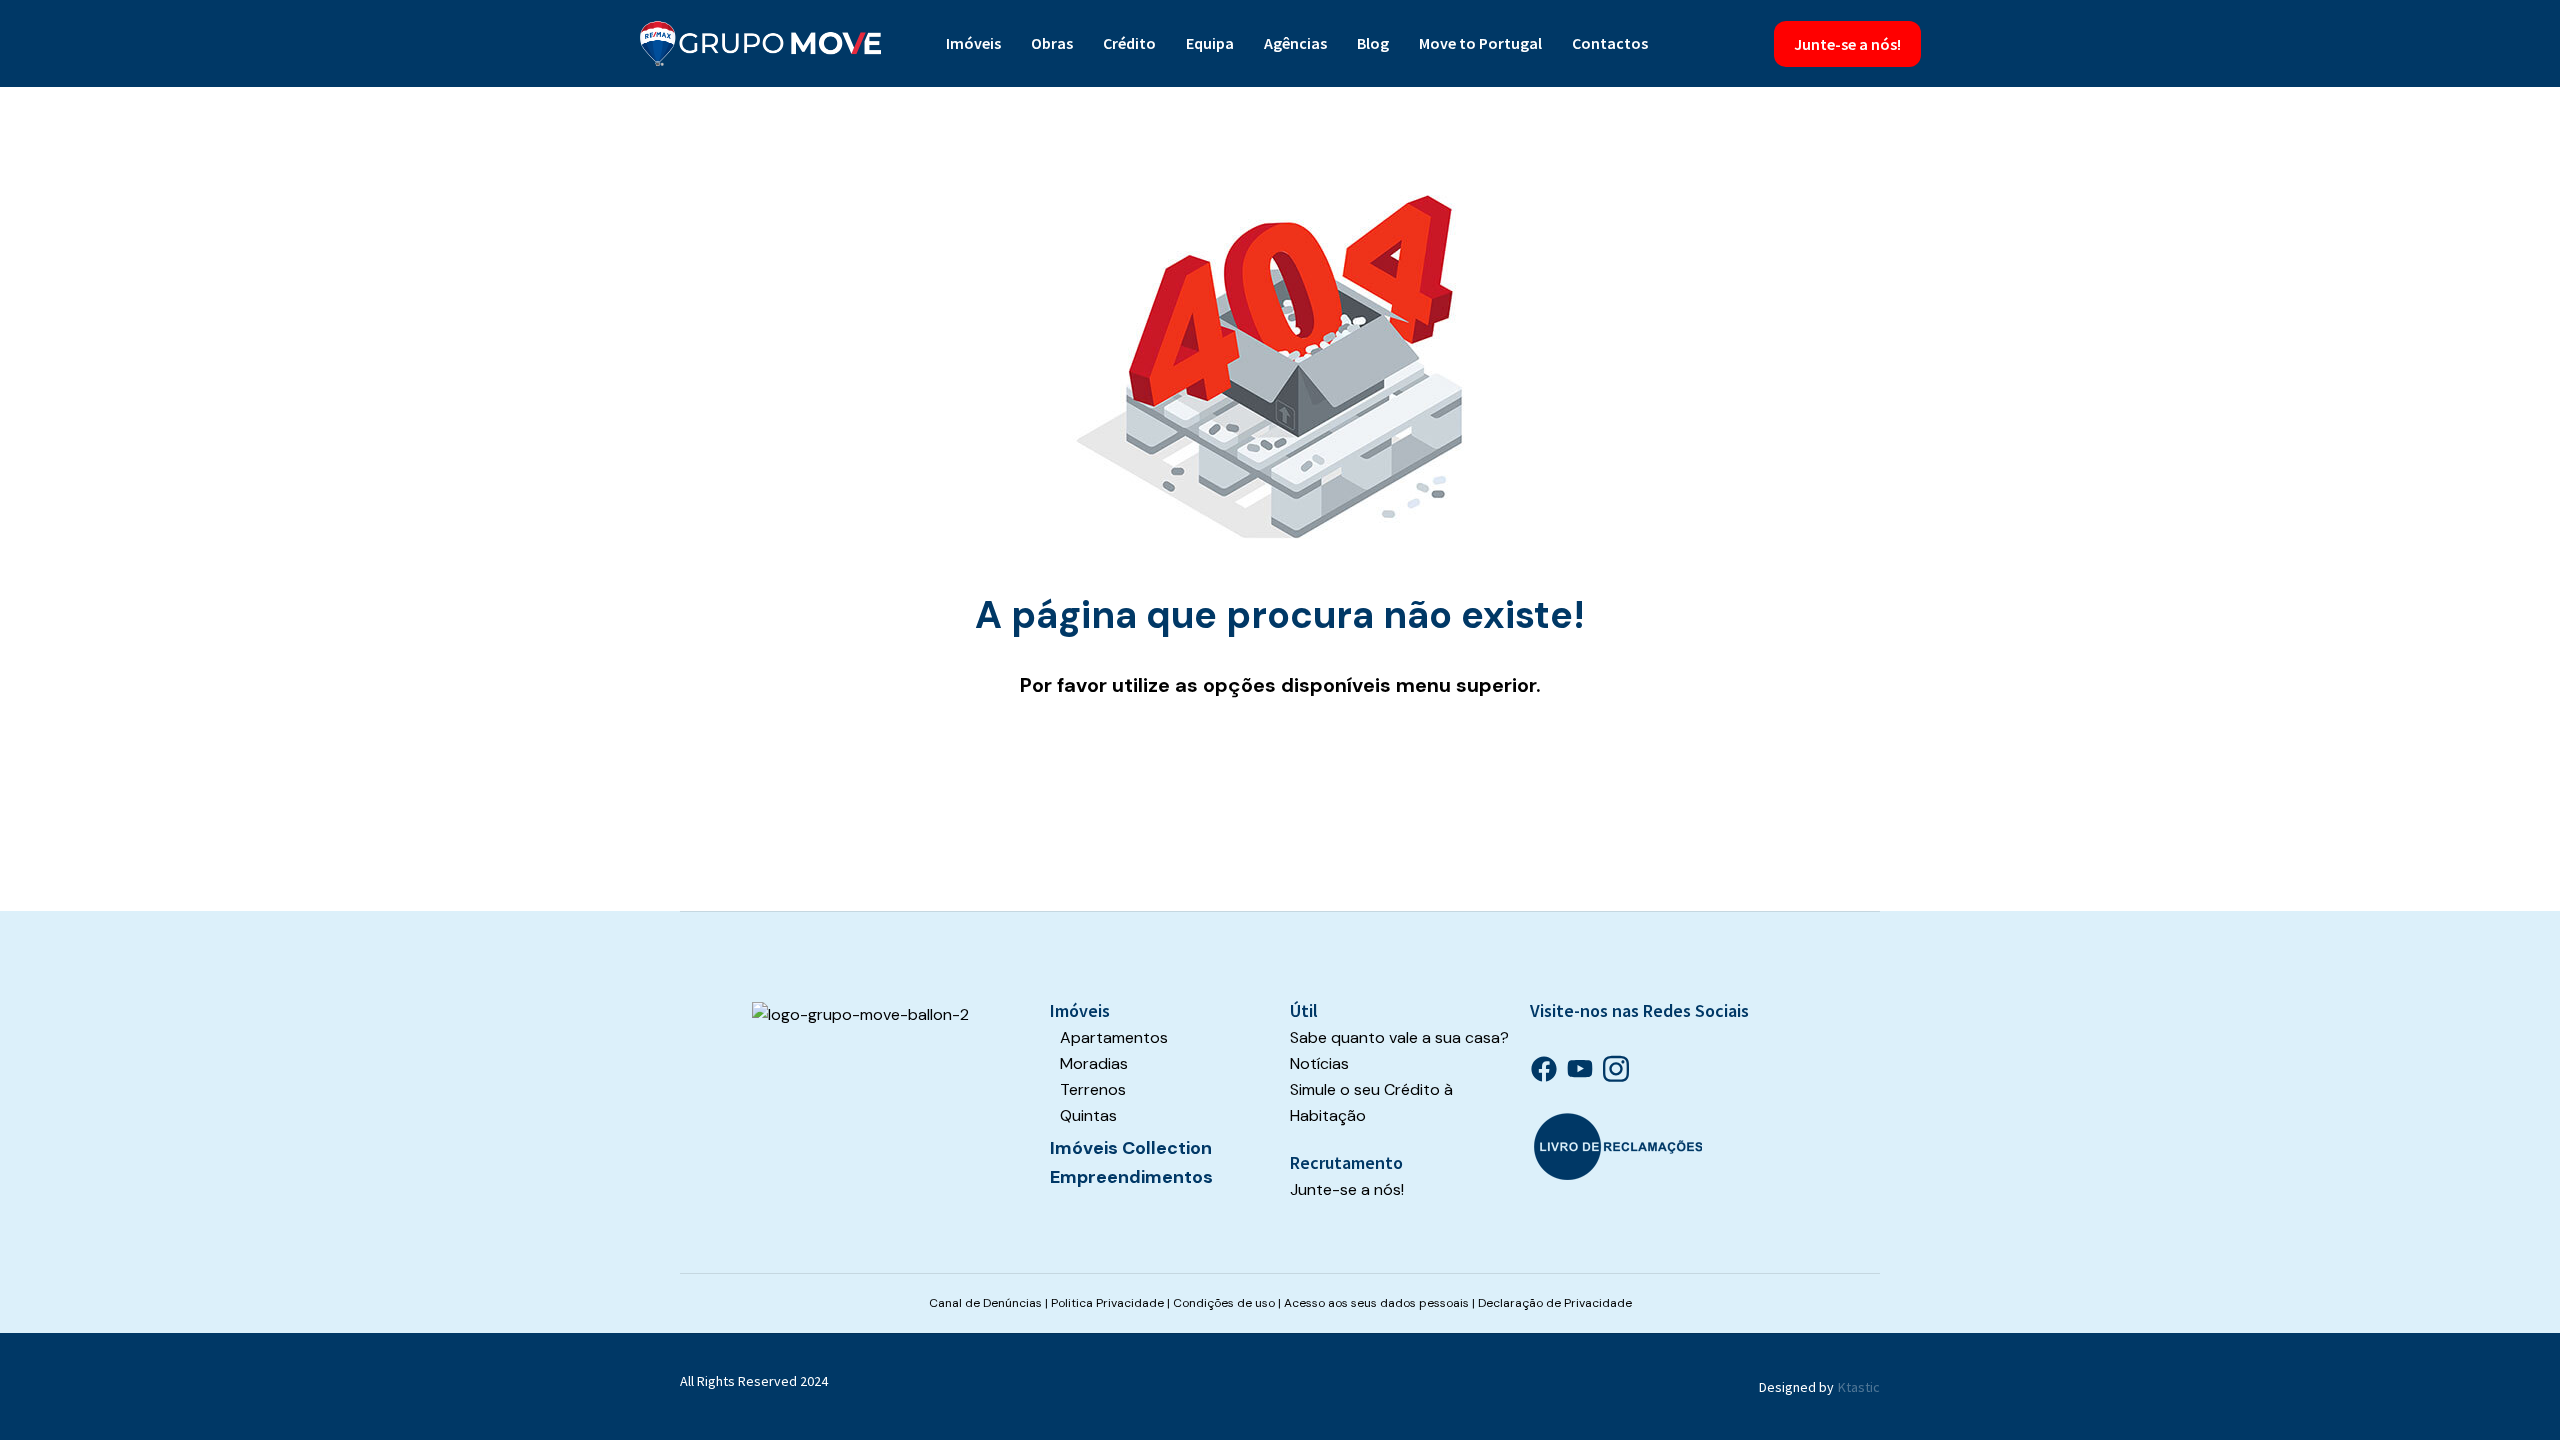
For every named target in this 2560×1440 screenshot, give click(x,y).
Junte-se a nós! (1847, 44)
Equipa (1210, 43)
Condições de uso (1224, 1303)
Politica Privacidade (1107, 1303)
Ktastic (1859, 1387)
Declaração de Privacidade (1555, 1303)
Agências (1295, 43)
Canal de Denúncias (985, 1303)
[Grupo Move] (761, 43)
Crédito (1129, 43)
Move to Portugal (1480, 43)
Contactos (1610, 43)
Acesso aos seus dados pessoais (1376, 1303)
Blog (1373, 43)
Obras (1052, 43)
